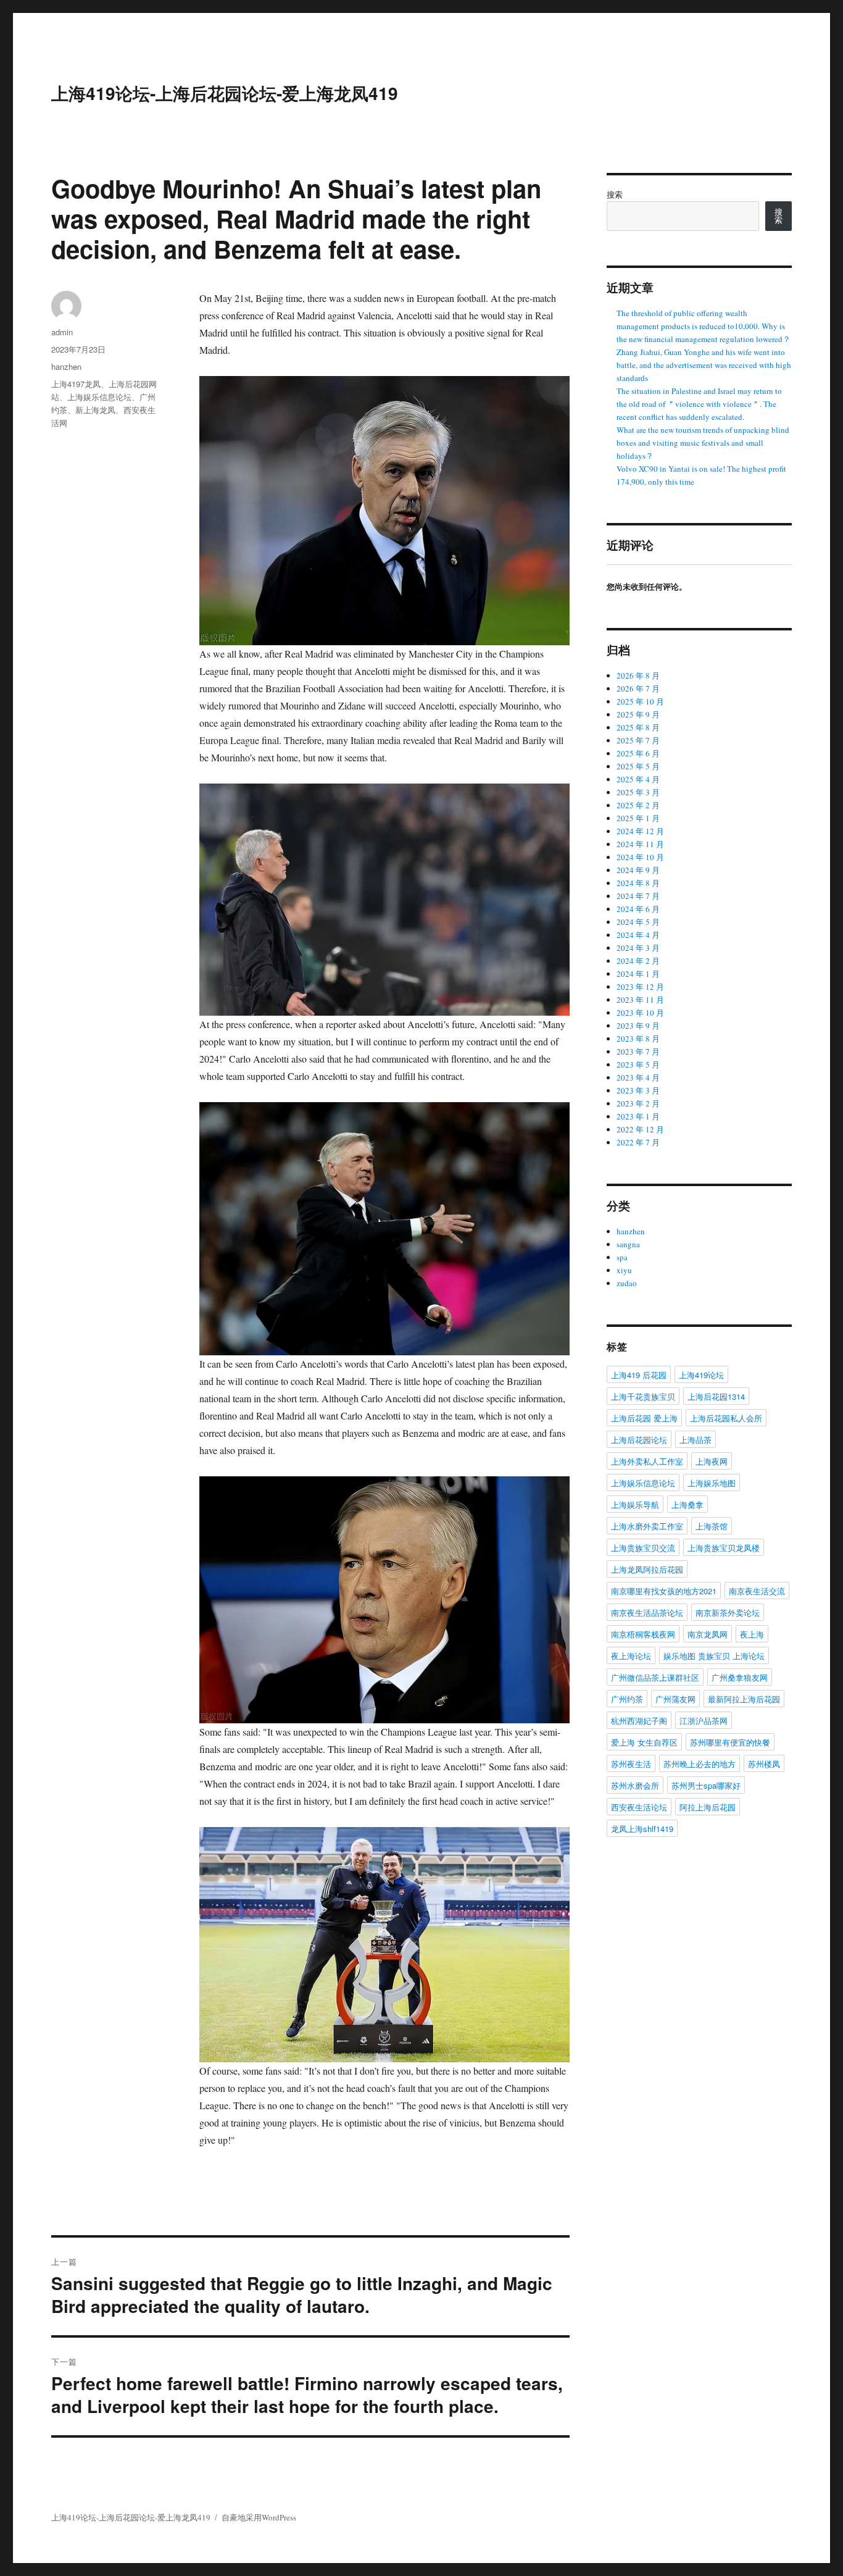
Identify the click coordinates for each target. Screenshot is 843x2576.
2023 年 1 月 (638, 1116)
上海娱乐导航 (635, 1504)
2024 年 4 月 (638, 935)
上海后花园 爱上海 (644, 1418)
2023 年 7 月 (638, 1052)
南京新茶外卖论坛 (728, 1612)
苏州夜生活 (631, 1764)
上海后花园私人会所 (726, 1418)
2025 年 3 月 (638, 792)
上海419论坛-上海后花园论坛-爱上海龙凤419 (225, 93)
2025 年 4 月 (638, 779)
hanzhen (66, 366)
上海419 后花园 (639, 1375)
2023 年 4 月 (638, 1077)
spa (622, 1257)
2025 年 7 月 (638, 740)
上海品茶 (696, 1440)
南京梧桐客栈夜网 (643, 1634)
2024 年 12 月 (640, 831)
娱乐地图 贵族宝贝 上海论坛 (714, 1656)
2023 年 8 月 (638, 1039)
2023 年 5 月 (638, 1064)
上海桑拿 (687, 1504)
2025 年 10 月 (640, 701)
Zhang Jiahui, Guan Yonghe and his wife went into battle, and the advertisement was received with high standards (704, 365)
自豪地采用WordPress (259, 2517)
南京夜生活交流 (757, 1591)
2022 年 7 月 (638, 1142)
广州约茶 (627, 1699)
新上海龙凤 (95, 410)
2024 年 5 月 (638, 922)
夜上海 (752, 1634)
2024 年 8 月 (638, 883)
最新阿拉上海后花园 (744, 1699)
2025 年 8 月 (638, 727)
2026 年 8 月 (638, 675)
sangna (628, 1244)
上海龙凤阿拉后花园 (647, 1569)
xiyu (624, 1270)
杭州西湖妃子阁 (639, 1721)
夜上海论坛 (631, 1656)
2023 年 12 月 (640, 987)
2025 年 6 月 (638, 753)
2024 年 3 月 (638, 948)
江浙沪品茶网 (704, 1721)
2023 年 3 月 (638, 1090)
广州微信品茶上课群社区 (655, 1677)
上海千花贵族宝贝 (643, 1396)
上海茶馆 (712, 1526)
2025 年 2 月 (638, 805)
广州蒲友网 (675, 1699)
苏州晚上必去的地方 (700, 1764)
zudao (627, 1283)
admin (62, 332)
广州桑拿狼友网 (740, 1677)
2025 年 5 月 (638, 766)
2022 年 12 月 (640, 1129)
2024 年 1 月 (638, 974)
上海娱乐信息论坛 (99, 397)
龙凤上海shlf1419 (642, 1829)
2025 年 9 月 (638, 714)
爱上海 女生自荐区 (644, 1742)
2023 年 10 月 (640, 1013)
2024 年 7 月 (638, 896)
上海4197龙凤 (76, 384)
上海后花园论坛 (639, 1440)
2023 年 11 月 (640, 1000)
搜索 (615, 194)
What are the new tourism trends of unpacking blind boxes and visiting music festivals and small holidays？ (703, 443)
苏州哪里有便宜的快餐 (730, 1742)
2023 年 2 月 (638, 1103)
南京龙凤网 (708, 1634)
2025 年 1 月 (638, 818)
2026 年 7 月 (638, 688)
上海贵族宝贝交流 (643, 1548)
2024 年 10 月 (640, 857)
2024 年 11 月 (640, 844)
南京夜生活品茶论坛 (647, 1612)
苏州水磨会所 (635, 1785)
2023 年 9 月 (638, 1026)
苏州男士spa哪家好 (706, 1785)
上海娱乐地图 (712, 1483)
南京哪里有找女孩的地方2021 (664, 1591)
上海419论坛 (701, 1375)
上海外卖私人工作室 (647, 1461)
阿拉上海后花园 (708, 1807)
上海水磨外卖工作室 (647, 1526)
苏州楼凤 (764, 1764)
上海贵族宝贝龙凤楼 (724, 1548)
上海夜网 (712, 1461)
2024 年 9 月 (638, 870)
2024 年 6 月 (638, 909)
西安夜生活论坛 (639, 1807)
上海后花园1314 (716, 1396)
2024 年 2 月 (638, 961)
